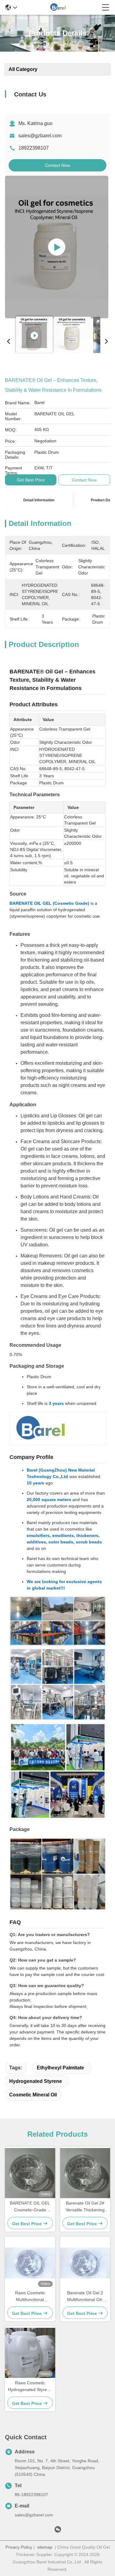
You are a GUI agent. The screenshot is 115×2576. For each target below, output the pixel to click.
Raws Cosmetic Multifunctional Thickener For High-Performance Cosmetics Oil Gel (30, 2297)
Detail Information (39, 500)
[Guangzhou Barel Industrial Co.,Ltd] (59, 7)
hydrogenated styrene (36, 2081)
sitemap (45, 2547)
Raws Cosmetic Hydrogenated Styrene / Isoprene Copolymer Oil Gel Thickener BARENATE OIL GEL (30, 2387)
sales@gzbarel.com (40, 136)
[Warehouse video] (57, 247)
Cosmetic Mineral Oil (33, 2095)
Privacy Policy (19, 2547)
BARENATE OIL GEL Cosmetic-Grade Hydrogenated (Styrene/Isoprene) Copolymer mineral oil (30, 2207)
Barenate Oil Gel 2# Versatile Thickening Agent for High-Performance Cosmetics (85, 2207)
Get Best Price (31, 480)
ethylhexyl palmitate (60, 2068)
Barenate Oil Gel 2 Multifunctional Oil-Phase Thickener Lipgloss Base (85, 2297)
